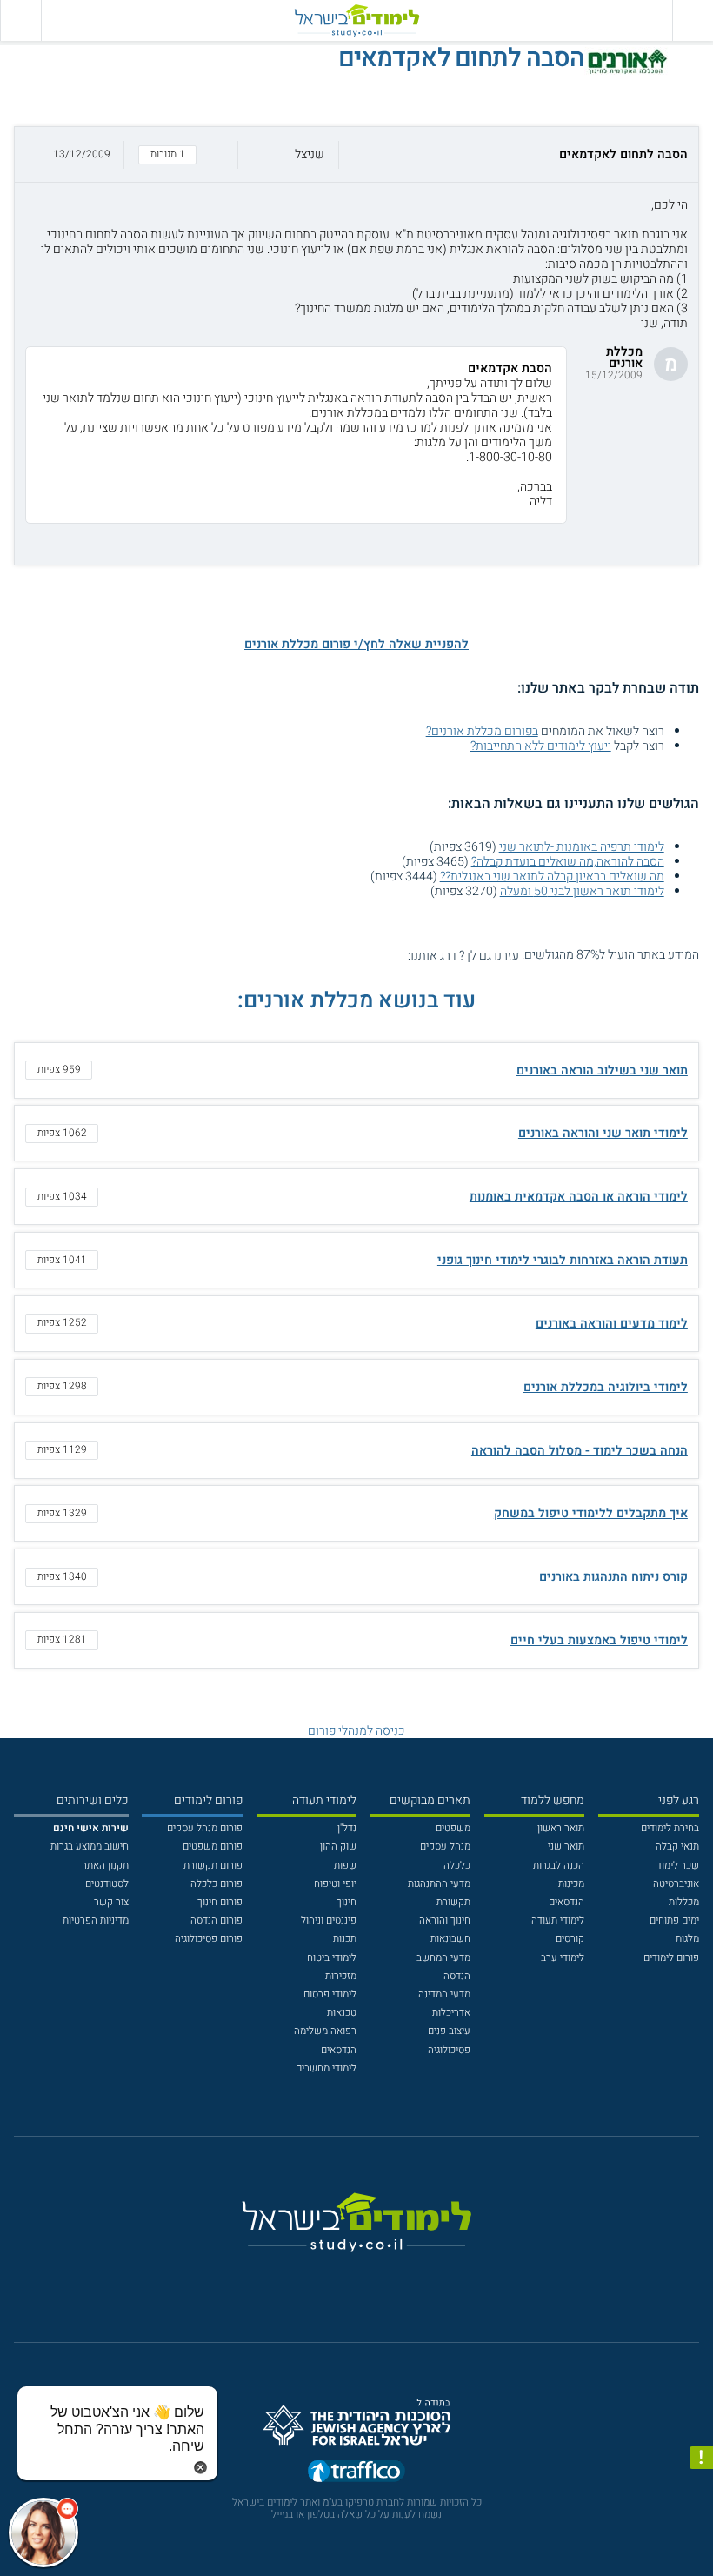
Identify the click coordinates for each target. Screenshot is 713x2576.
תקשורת (453, 1902)
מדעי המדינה (444, 1994)
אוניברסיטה (676, 1884)
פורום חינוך (220, 1902)
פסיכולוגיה (449, 2050)
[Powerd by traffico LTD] (356, 2475)
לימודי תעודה (558, 1920)
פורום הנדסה (217, 1920)
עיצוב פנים (449, 2031)
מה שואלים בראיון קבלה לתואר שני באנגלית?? (552, 877)
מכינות (571, 1884)
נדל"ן (347, 1828)
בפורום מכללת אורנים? (482, 731)
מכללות (684, 1902)
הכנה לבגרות (559, 1866)
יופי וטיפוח (335, 1884)
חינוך (347, 1902)
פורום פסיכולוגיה (209, 1939)
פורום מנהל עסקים (205, 1828)
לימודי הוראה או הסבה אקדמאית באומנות (579, 1197)
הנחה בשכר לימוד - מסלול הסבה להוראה (580, 1451)
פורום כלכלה (217, 1884)
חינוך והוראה (445, 1920)
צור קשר (111, 1902)
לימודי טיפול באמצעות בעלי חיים (599, 1640)
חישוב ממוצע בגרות (90, 1847)
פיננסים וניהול (329, 1920)
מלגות (687, 1939)
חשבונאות (450, 1939)
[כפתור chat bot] (43, 2533)
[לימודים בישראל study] (356, 20)
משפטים (453, 1828)
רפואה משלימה (325, 2031)
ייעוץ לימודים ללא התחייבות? (541, 746)
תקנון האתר (105, 1866)
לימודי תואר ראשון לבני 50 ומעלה (582, 891)
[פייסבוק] (346, 2277)
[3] (368, 955)
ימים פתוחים (674, 1920)
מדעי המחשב (443, 1958)
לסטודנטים (107, 1884)
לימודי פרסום (330, 1994)
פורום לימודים (671, 1958)
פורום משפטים (213, 1847)
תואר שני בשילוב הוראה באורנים (602, 1071)
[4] (353, 955)
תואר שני (566, 1847)
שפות (345, 1866)
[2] (383, 955)
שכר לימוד (678, 1866)
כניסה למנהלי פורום (356, 1731)
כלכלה (457, 1866)
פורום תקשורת (213, 1866)
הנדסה (457, 1976)
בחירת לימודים (670, 1828)
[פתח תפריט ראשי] (693, 20)
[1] (398, 955)
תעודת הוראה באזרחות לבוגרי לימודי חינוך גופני (563, 1260)
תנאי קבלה (677, 1847)
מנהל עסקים (445, 1847)
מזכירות (341, 1976)
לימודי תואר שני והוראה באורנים (603, 1133)
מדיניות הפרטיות (96, 1920)
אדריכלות (451, 2013)
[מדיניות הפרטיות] (701, 2458)
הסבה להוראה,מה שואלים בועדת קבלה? (568, 862)
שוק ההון (338, 1847)
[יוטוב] (375, 2277)
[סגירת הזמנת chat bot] (200, 2467)
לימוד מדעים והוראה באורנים (612, 1324)
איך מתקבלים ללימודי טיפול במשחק (591, 1513)
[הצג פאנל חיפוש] (20, 20)
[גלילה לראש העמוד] (701, 2536)
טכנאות (342, 2013)
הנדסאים (566, 1902)
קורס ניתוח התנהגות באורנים (613, 1577)
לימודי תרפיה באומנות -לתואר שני (582, 847)
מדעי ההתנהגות (439, 1884)
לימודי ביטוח (332, 1958)
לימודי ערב (563, 1958)
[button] (356, 154)
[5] (339, 955)
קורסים (570, 1939)
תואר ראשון (561, 1828)
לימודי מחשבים (326, 2068)
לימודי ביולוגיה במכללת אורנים (606, 1387)
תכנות (345, 1939)
